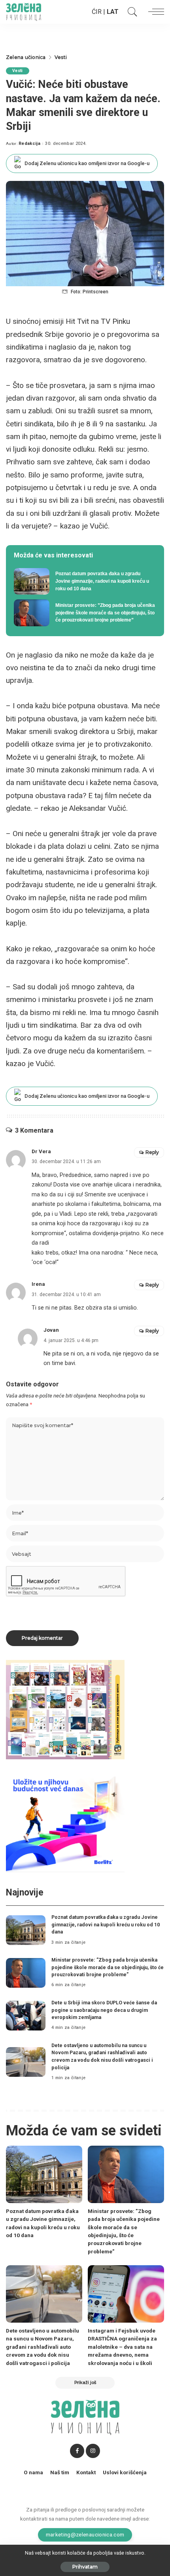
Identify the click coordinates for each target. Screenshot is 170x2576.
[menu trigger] (154, 12)
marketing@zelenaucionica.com (85, 2534)
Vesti (18, 71)
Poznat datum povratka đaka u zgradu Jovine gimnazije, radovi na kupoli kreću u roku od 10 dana (106, 1924)
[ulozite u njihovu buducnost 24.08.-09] (65, 1822)
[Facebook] (77, 2451)
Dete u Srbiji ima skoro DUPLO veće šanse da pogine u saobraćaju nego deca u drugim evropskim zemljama (104, 2010)
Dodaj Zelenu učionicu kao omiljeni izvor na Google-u (87, 163)
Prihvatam (85, 2567)
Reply (152, 1152)
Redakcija (29, 144)
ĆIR (97, 12)
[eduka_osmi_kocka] (65, 1709)
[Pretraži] (130, 12)
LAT (113, 12)
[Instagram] (93, 2451)
